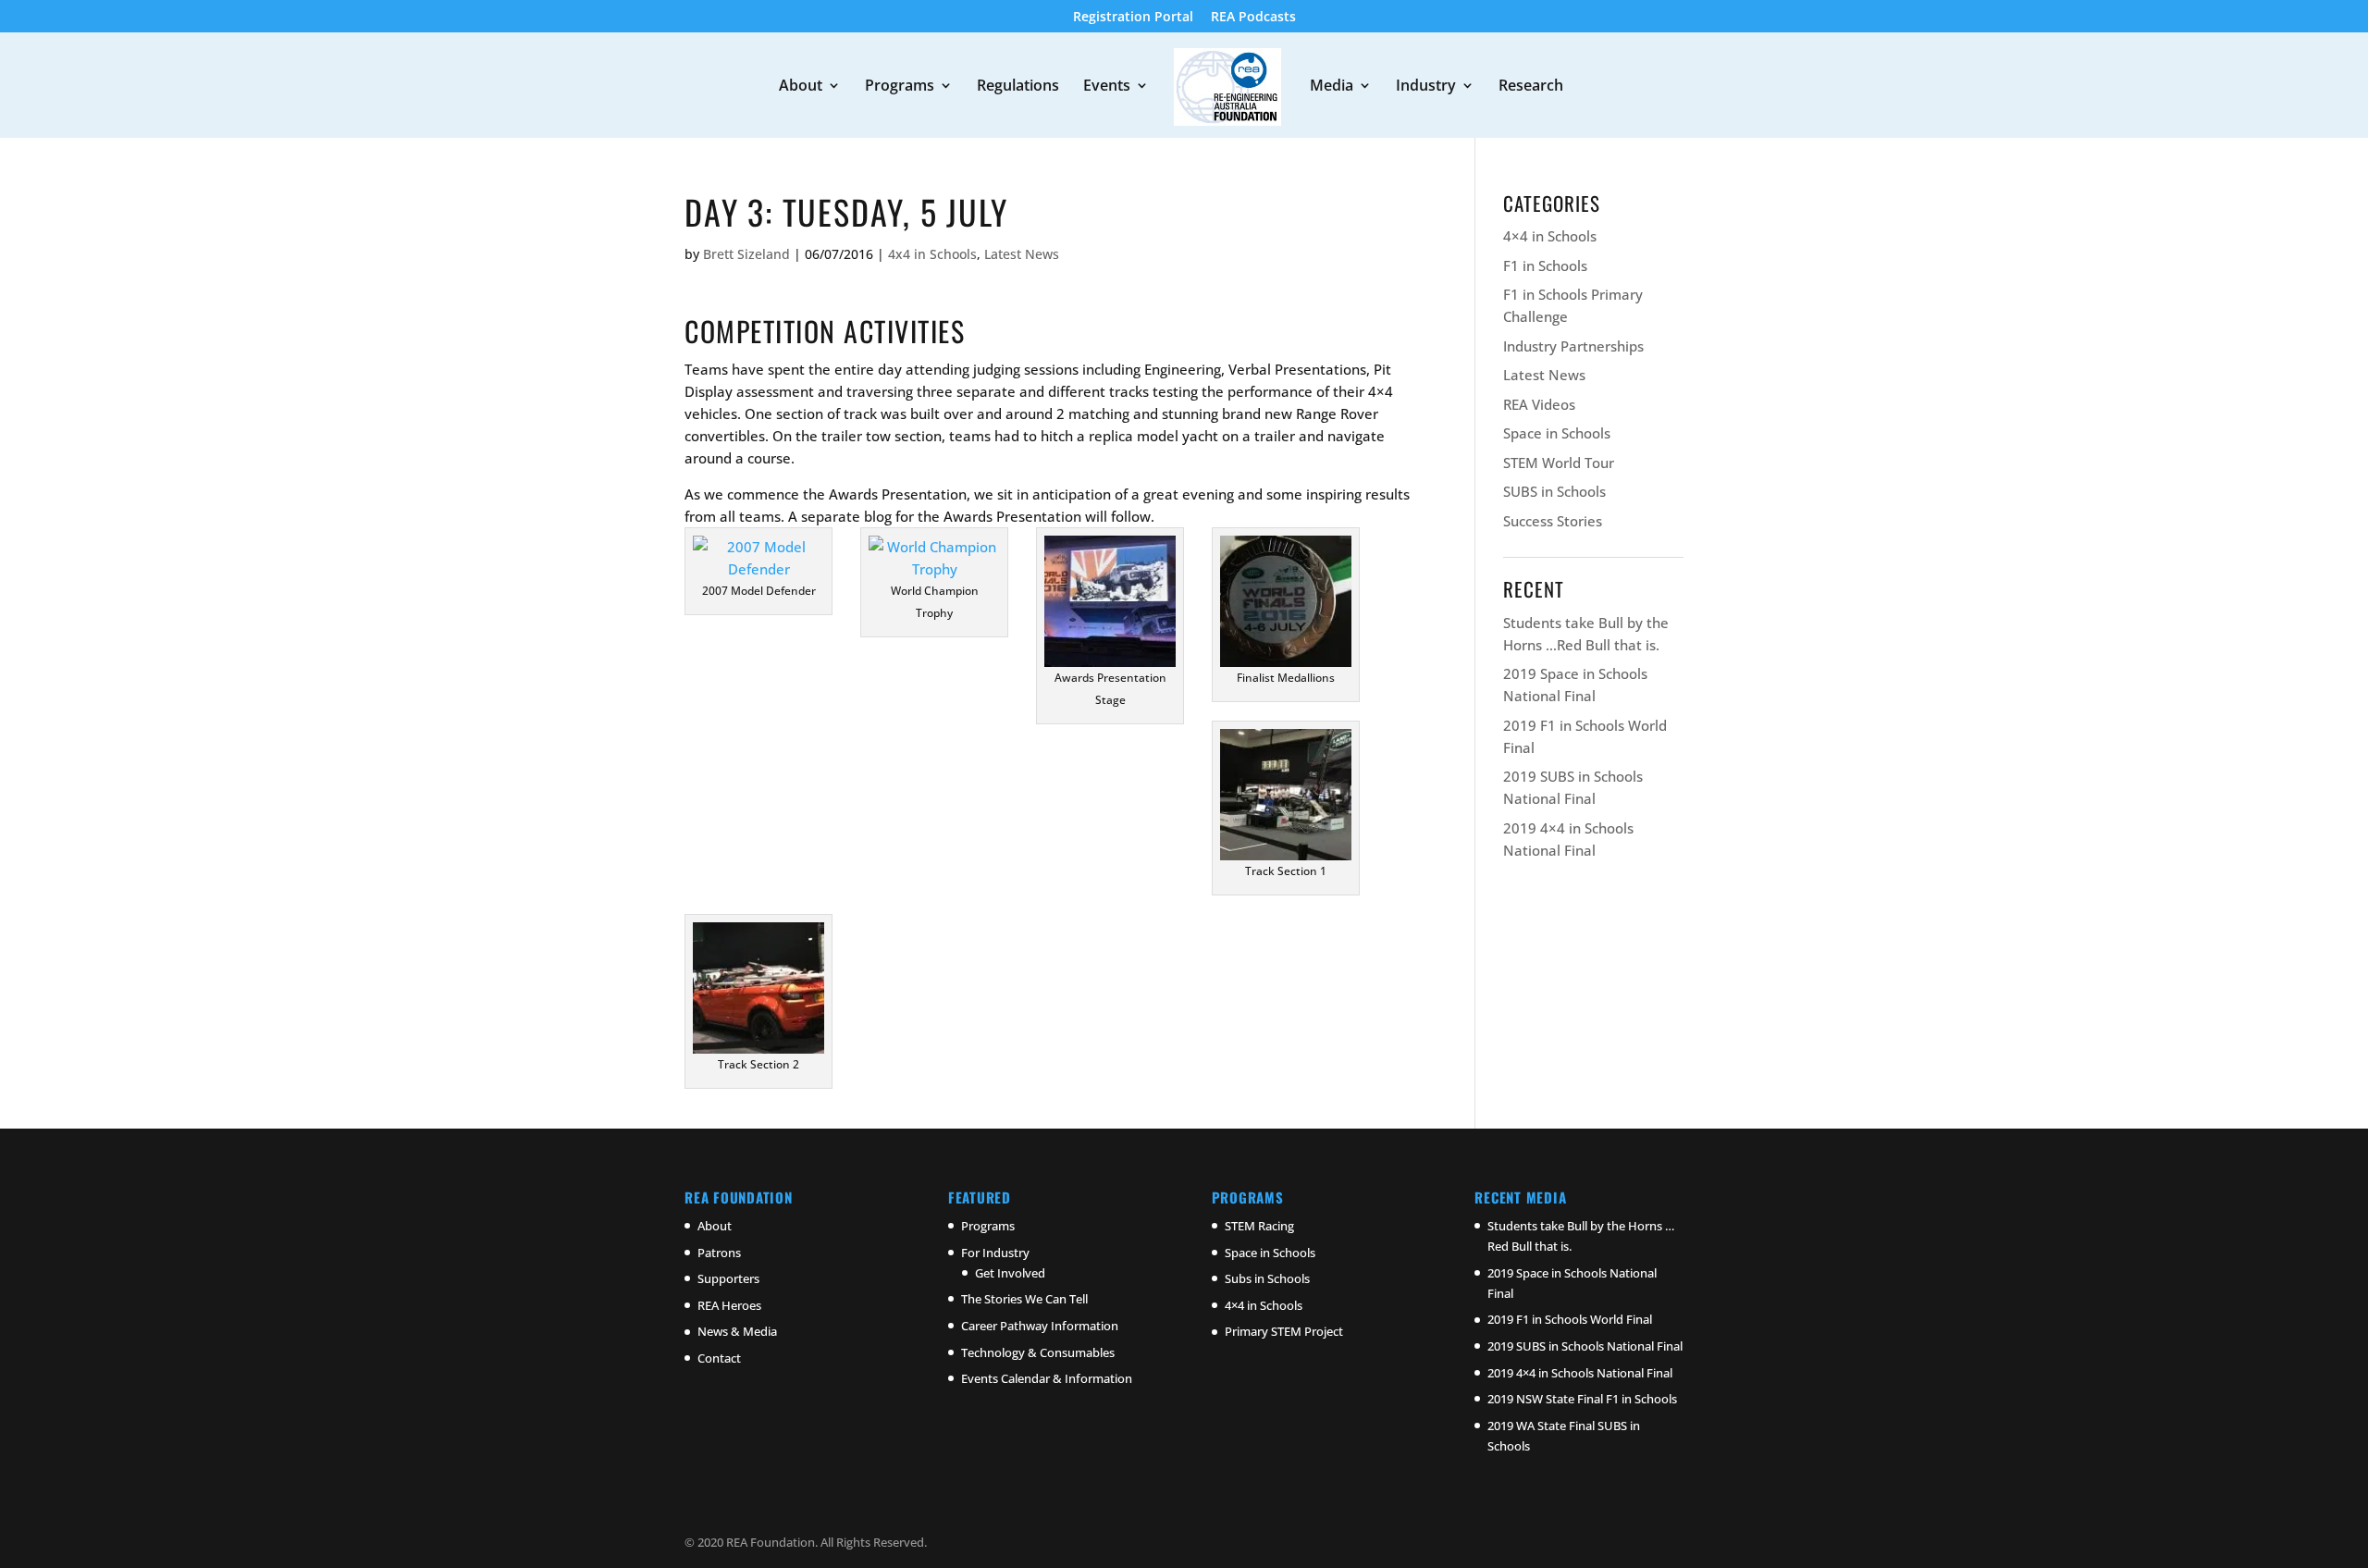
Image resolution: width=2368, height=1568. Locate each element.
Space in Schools (1557, 433)
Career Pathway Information (1040, 1326)
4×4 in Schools (1550, 236)
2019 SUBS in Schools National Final (1585, 1346)
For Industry (995, 1253)
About (801, 87)
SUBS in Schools (1554, 491)
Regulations (1018, 87)
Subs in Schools (1267, 1278)
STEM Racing (1259, 1226)
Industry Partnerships (1573, 346)
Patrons (719, 1253)
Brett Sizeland (746, 254)
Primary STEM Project (1284, 1331)
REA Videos (1539, 404)
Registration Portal (1133, 18)
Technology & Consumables (1038, 1352)
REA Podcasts (1253, 18)
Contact (719, 1358)
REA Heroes (729, 1305)
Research (1531, 87)
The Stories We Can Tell (1024, 1299)
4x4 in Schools (932, 254)
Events (1107, 87)
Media (1332, 87)
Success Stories (1553, 521)
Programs (900, 87)
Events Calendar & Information (1047, 1378)
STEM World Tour (1559, 463)
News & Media (737, 1331)
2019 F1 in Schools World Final (1570, 1319)
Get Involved (1010, 1273)
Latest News (1022, 254)
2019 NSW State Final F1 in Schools (1582, 1399)
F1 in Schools (1545, 265)
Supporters (728, 1278)
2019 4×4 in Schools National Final (1580, 1373)
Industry (1426, 87)
